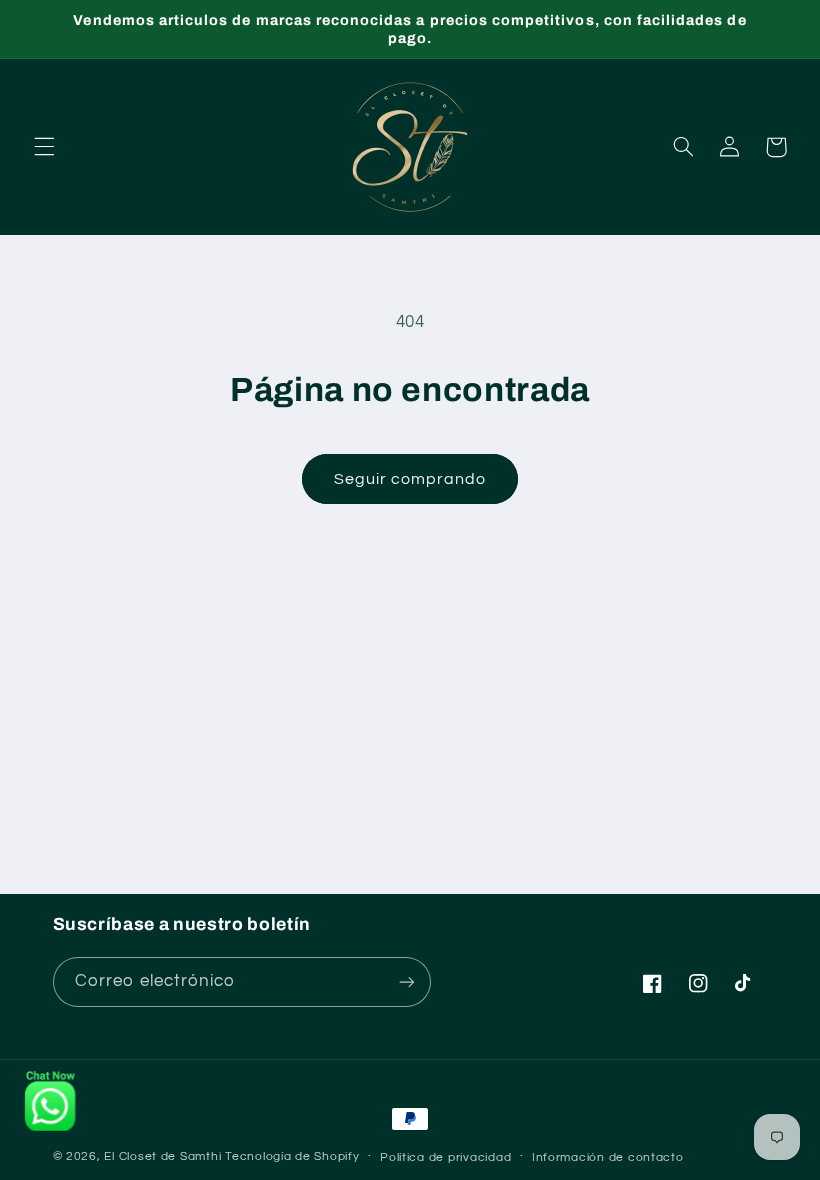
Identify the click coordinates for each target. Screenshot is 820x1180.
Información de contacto (608, 1157)
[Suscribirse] (406, 981)
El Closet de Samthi (162, 1156)
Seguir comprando (410, 479)
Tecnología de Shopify (292, 1156)
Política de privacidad (445, 1157)
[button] (44, 147)
